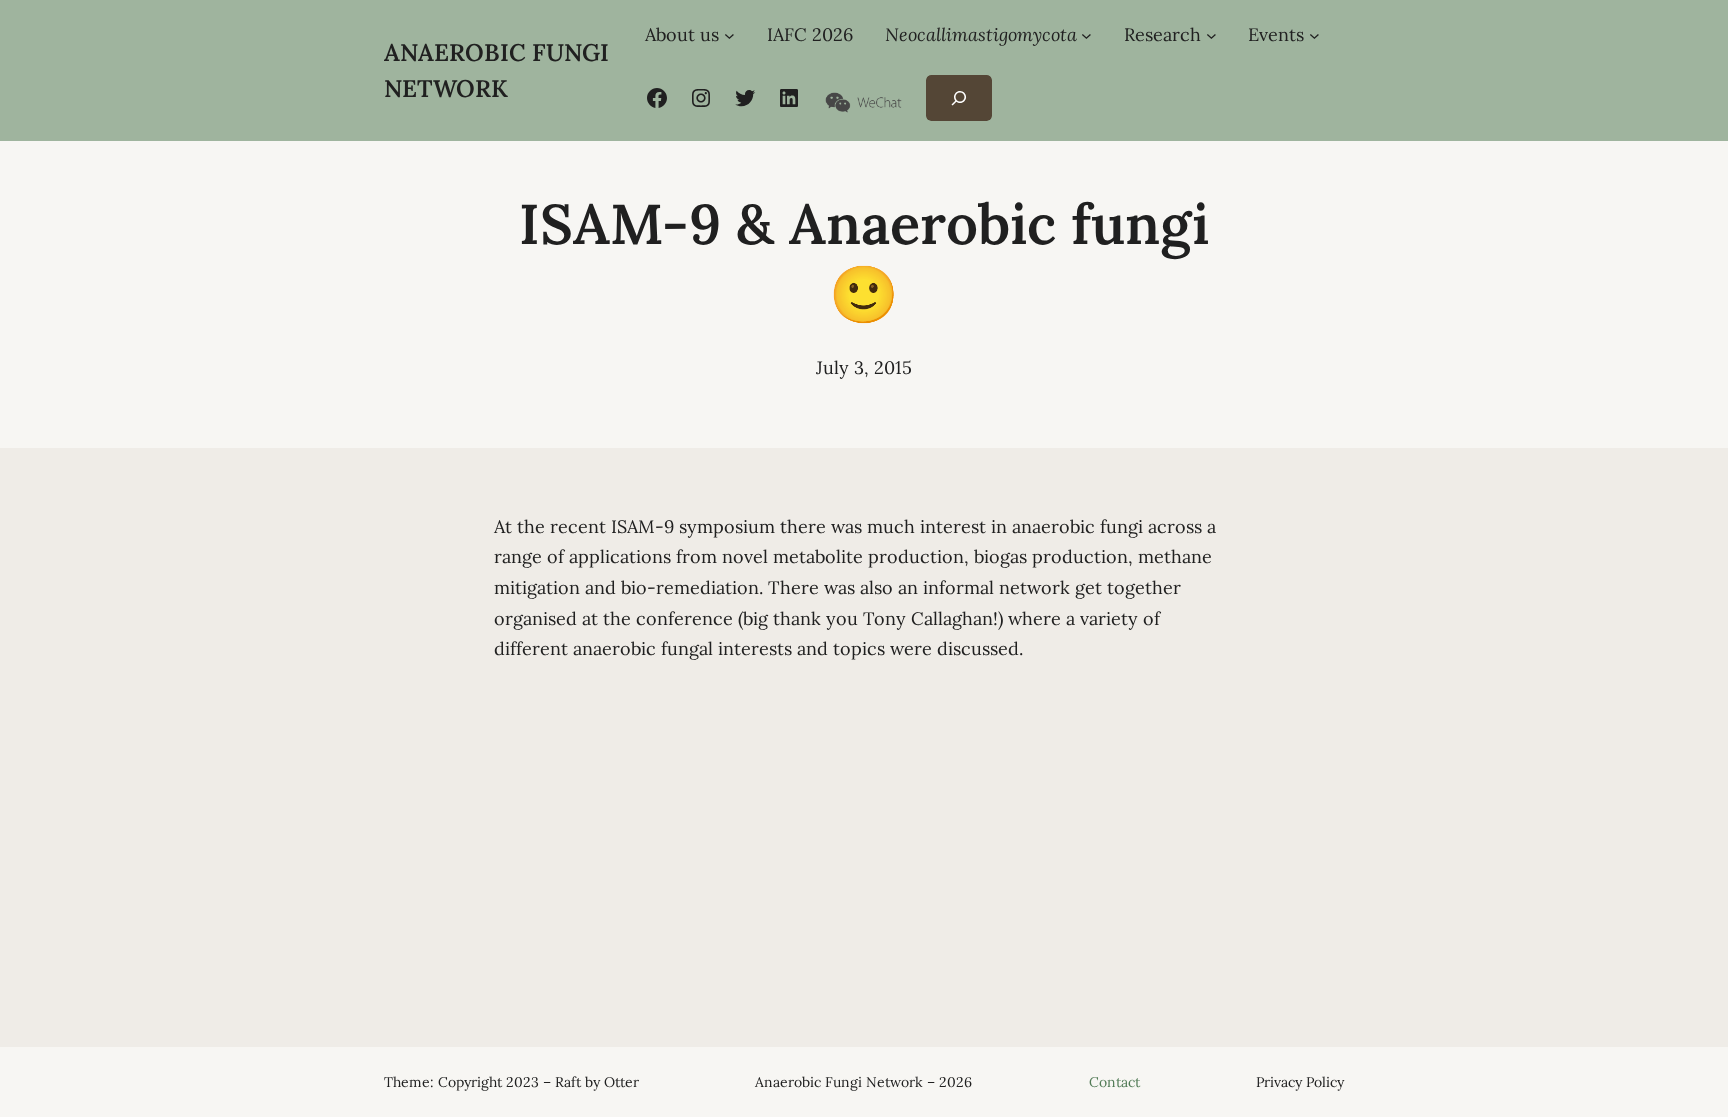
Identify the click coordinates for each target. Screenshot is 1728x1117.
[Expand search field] (958, 98)
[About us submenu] (729, 35)
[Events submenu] (1314, 35)
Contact (1114, 1082)
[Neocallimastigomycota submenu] (1086, 35)
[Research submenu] (1211, 35)
